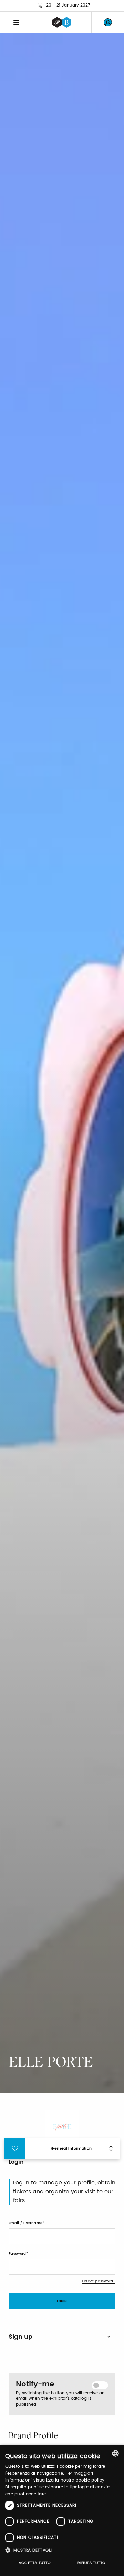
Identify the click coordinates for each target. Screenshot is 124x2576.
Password (17, 2254)
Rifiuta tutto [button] (91, 2563)
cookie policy (90, 2480)
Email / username (25, 2223)
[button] (62, 2550)
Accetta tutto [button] (35, 2563)
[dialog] (62, 2510)
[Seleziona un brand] (62, 22)
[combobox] (115, 2453)
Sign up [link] (20, 2337)
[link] (108, 22)
